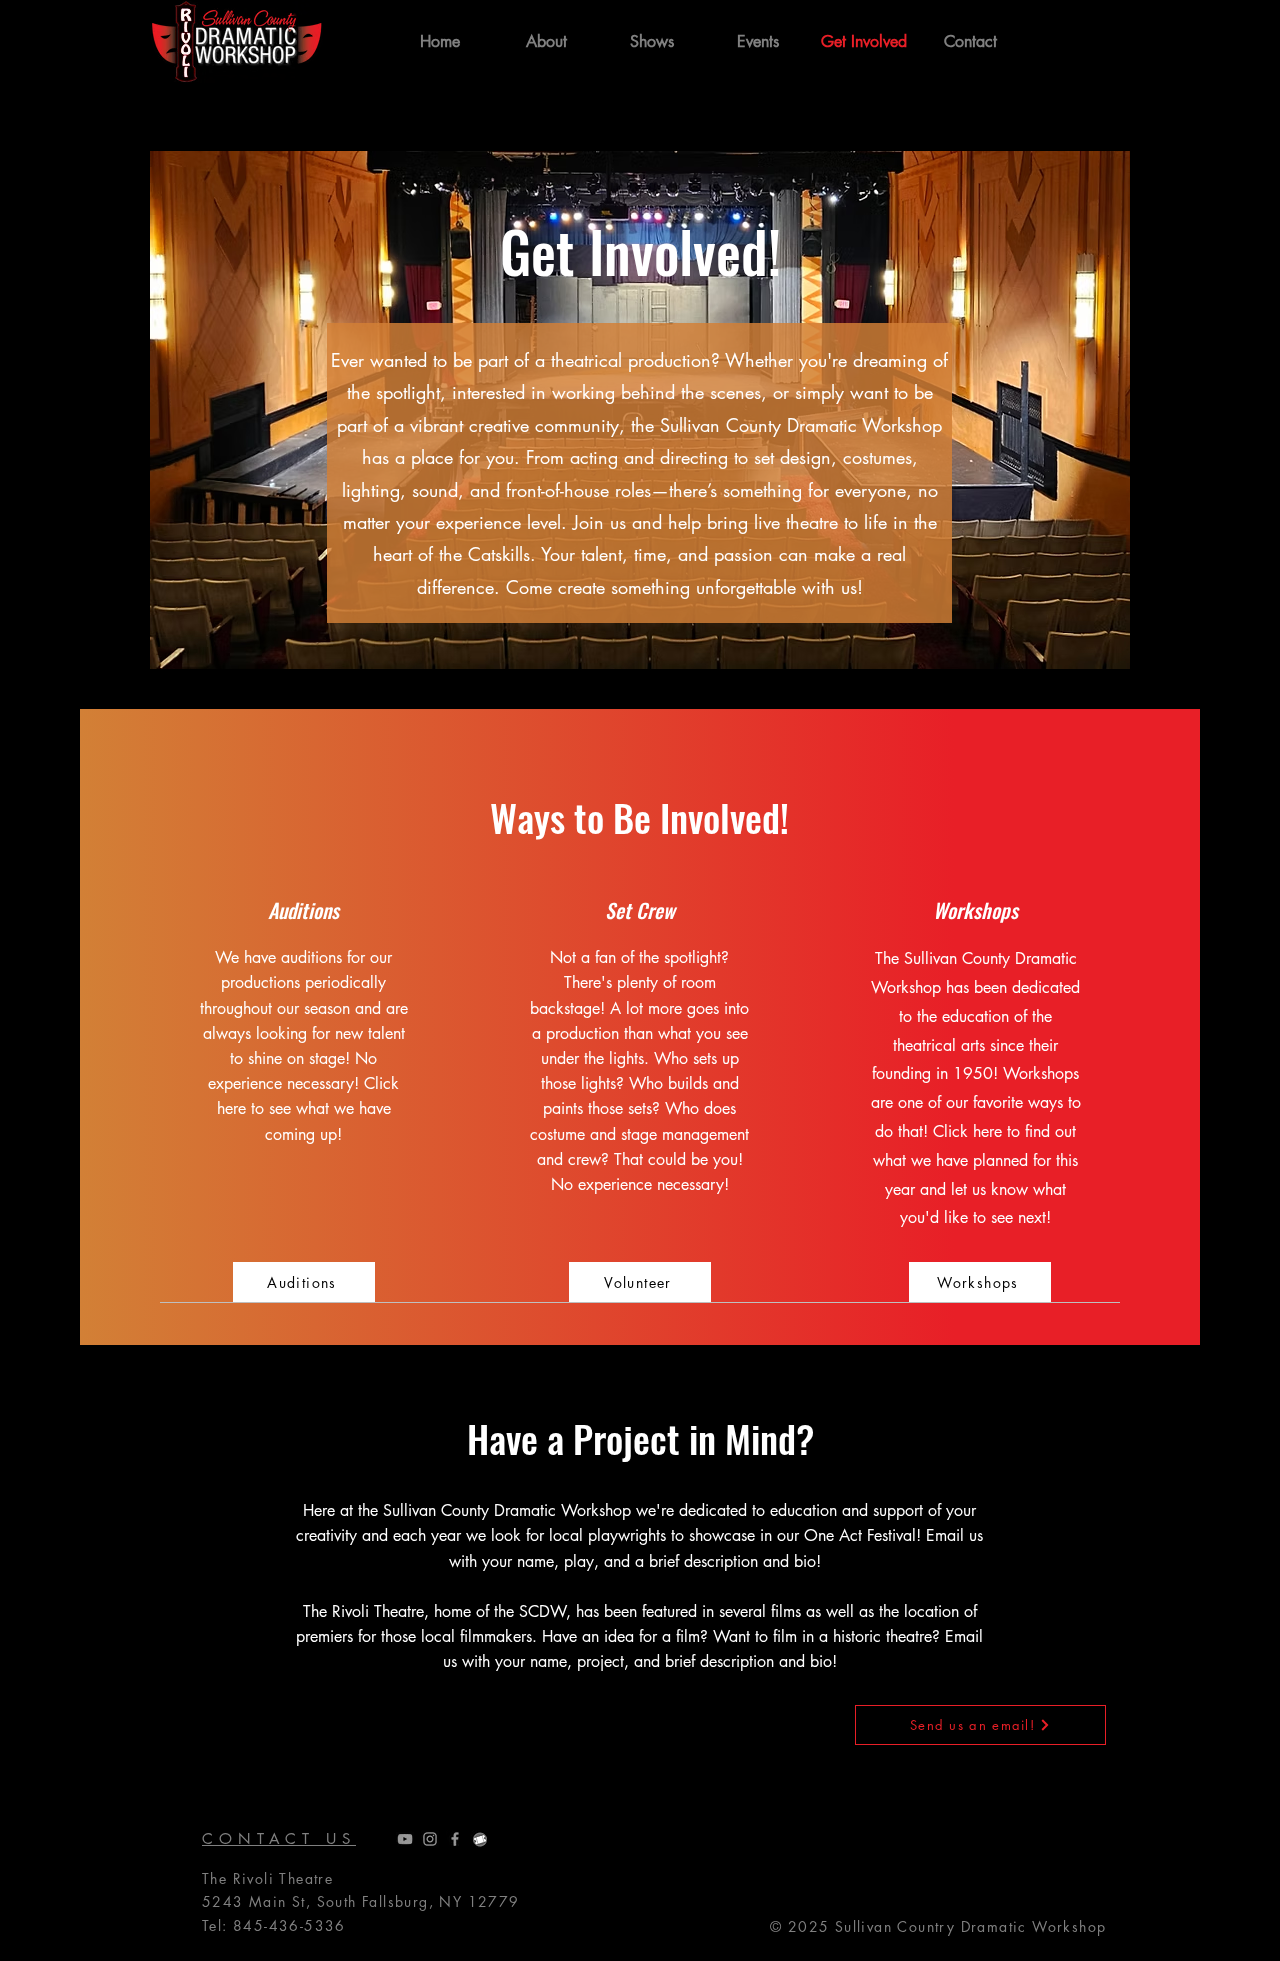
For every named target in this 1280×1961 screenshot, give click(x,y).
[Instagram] (430, 1839)
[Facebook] (455, 1839)
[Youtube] (405, 1839)
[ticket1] (480, 1839)
